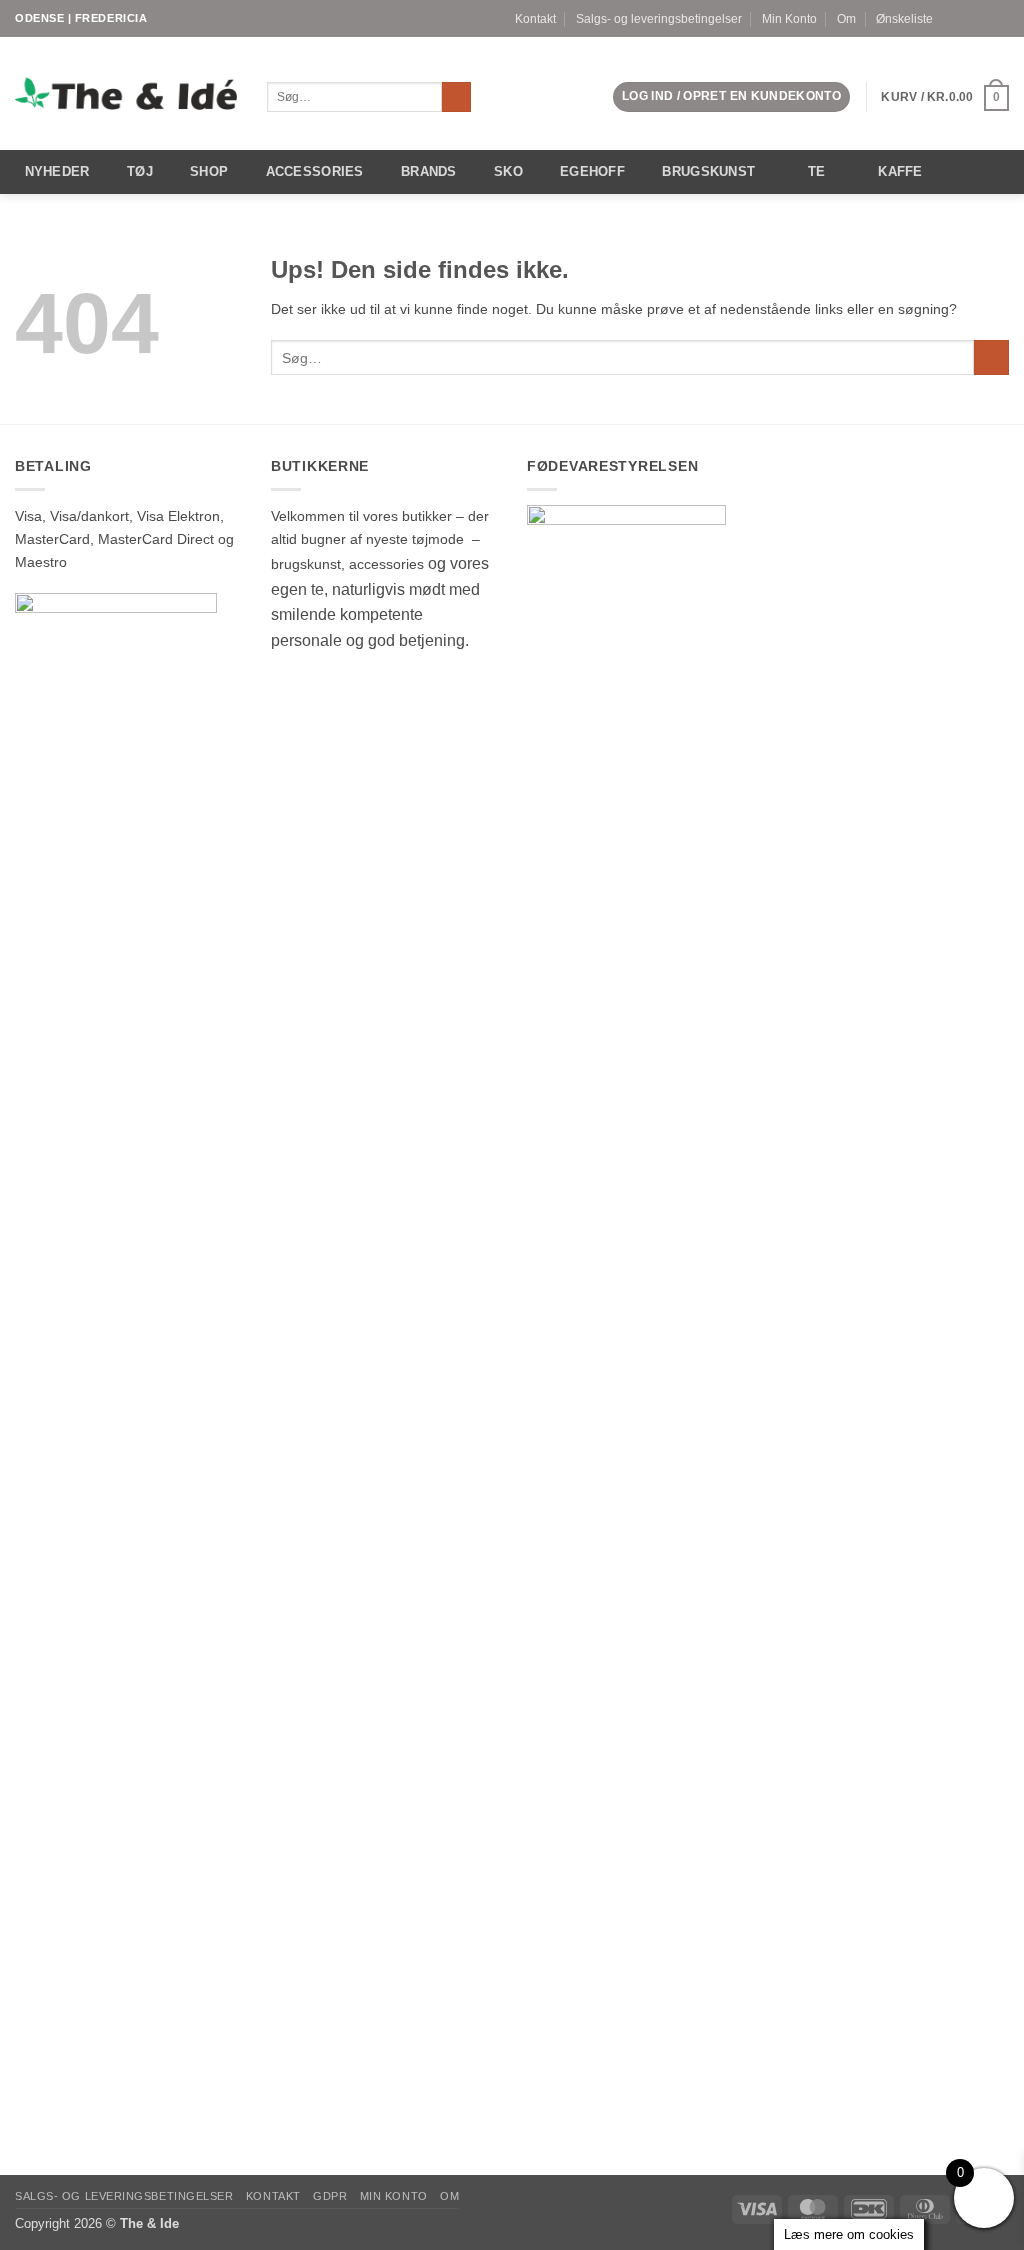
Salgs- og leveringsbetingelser (659, 19)
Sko (508, 171)
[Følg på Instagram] (983, 18)
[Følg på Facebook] (965, 18)
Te (817, 171)
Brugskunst (708, 171)
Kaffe (900, 171)
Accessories (315, 171)
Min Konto (789, 19)
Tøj (140, 171)
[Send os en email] (1000, 18)
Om (846, 19)
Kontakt (535, 19)
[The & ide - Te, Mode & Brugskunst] (126, 94)
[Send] (457, 97)
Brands (429, 171)
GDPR (330, 2196)
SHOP (209, 171)
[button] (731, 97)
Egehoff (592, 171)
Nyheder (57, 171)
